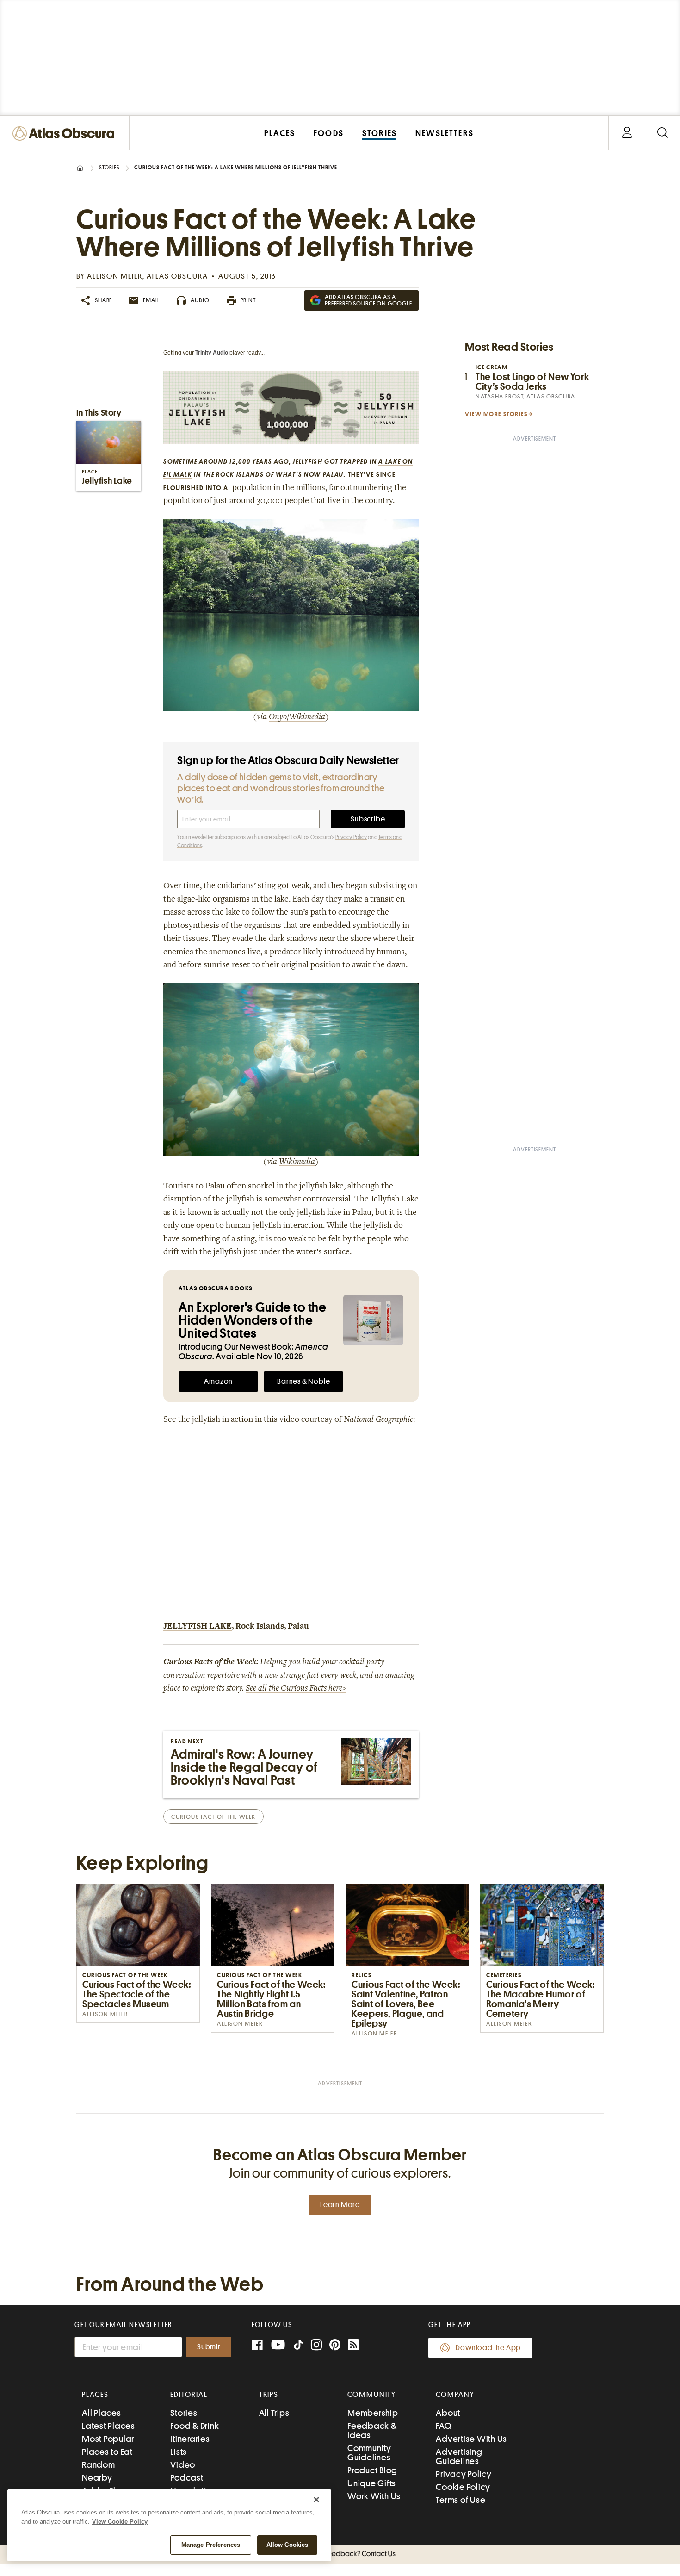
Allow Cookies (287, 2545)
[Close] (316, 2500)
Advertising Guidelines (459, 2456)
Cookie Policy (463, 2487)
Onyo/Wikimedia (297, 717)
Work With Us (374, 2496)
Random (99, 2465)
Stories (109, 168)
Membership (373, 2413)
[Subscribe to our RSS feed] (353, 2346)
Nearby (97, 2478)
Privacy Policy (351, 837)
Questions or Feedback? (340, 2554)
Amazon (218, 1381)
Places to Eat (107, 2452)
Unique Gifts (372, 2483)
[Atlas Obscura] (66, 134)
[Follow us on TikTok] (298, 2347)
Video (183, 2465)
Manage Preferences (211, 2545)
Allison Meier (115, 276)
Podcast (187, 2478)
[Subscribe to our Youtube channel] (278, 2346)
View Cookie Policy (120, 2522)
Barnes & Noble (303, 1381)
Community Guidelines (369, 2453)
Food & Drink (195, 2426)
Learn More (340, 2205)
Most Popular (108, 2439)
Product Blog (372, 2470)
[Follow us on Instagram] (316, 2346)
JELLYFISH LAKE (198, 1627)
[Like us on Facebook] (257, 2346)
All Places (102, 2413)
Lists (179, 2452)
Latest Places (108, 2426)
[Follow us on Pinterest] (335, 2346)
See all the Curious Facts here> (296, 1689)
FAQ (443, 2426)
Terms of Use (461, 2500)
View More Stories (496, 414)
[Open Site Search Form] (663, 133)
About (448, 2413)
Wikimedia (297, 1162)
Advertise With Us (471, 2439)
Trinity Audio (212, 353)
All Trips (274, 2413)
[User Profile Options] (627, 133)
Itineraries (190, 2439)
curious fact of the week (213, 1817)
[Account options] (627, 133)
